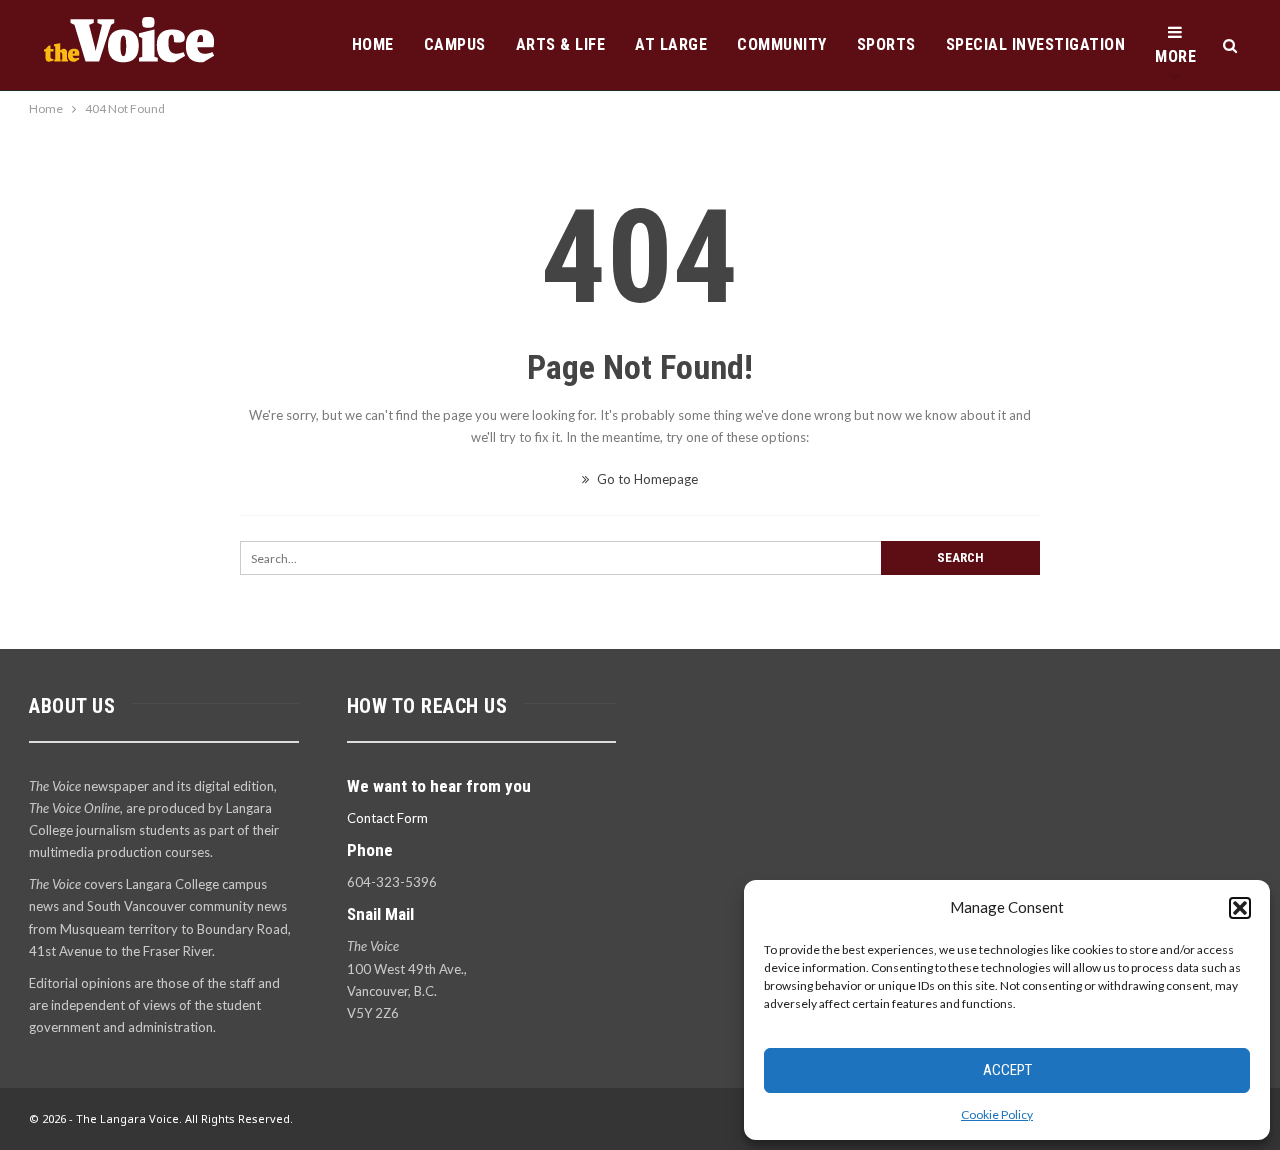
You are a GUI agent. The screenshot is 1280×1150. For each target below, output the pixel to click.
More (1175, 56)
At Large (671, 44)
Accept (1007, 1070)
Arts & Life (561, 44)
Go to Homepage (646, 479)
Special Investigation (1036, 44)
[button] (1240, 908)
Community (782, 44)
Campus (455, 44)
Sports (886, 44)
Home (373, 44)
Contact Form (387, 818)
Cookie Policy (997, 1114)
